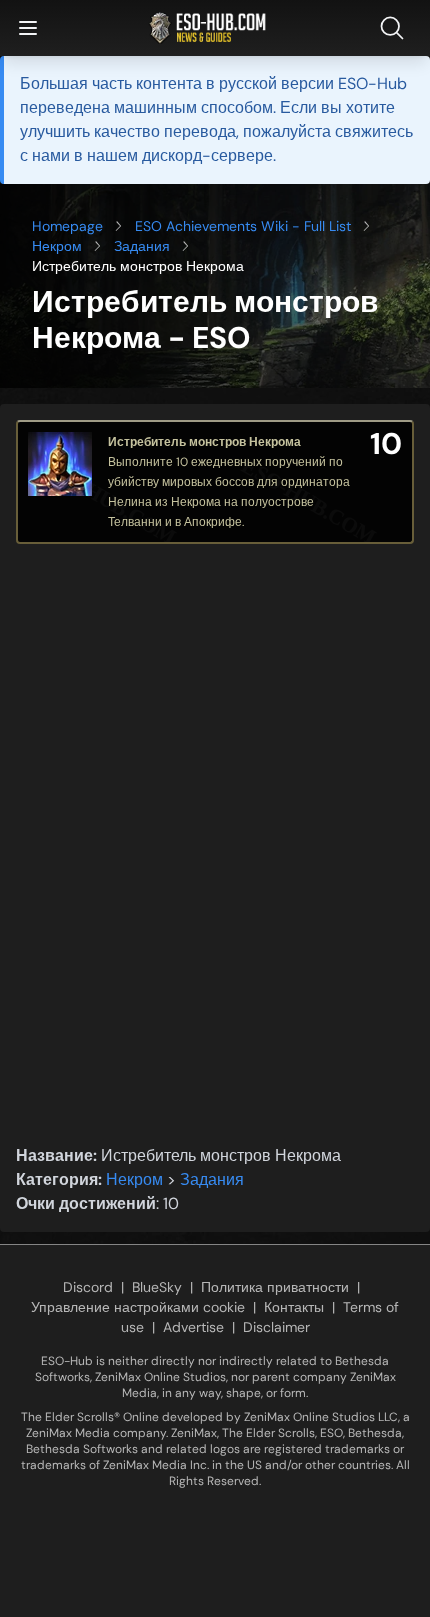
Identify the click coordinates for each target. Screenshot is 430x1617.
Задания (142, 246)
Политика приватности (275, 1287)
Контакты (294, 1307)
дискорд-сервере (207, 155)
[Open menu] (28, 28)
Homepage (67, 226)
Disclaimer (276, 1327)
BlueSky (157, 1287)
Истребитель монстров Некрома (204, 442)
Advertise (193, 1327)
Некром (57, 246)
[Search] (396, 28)
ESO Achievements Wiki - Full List (243, 226)
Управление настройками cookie (138, 1307)
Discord (88, 1287)
